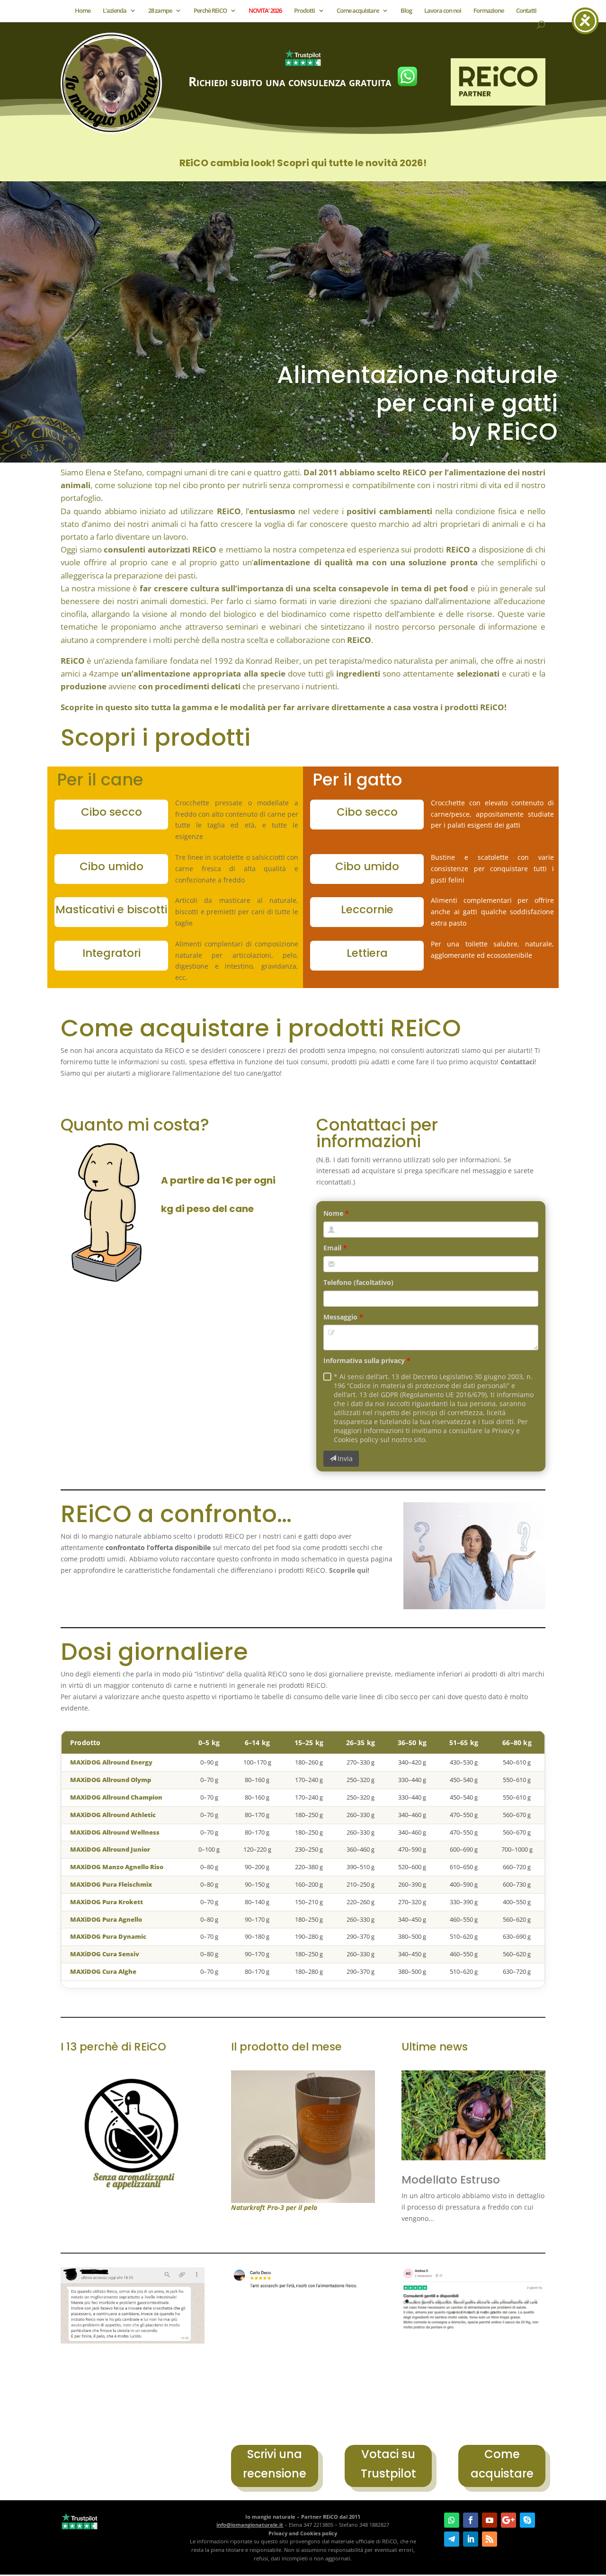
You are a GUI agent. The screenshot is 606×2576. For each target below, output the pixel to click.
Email (332, 1248)
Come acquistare (358, 11)
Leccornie (367, 909)
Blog (406, 11)
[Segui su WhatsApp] (452, 2520)
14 (512, 2301)
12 (495, 2301)
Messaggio (340, 1317)
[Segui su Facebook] (471, 2520)
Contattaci (517, 1062)
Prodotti (304, 11)
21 (477, 2313)
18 (453, 2313)
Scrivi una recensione (275, 2464)
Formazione (489, 11)
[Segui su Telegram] (452, 2539)
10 (479, 2301)
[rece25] (303, 2301)
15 (520, 2301)
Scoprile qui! (349, 1570)
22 (486, 2313)
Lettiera (367, 953)
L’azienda (115, 11)
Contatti (526, 11)
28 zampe (160, 11)
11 (487, 2301)
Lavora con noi (443, 11)
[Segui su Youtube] (490, 2520)
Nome (333, 1213)
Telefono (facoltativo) (358, 1282)
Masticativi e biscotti (111, 909)
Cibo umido (111, 866)
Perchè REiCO (210, 11)
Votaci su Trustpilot (388, 2464)
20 (469, 2313)
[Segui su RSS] (490, 2539)
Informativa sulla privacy (364, 1360)
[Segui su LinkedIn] (471, 2539)
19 (461, 2313)
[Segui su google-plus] (508, 2520)
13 (504, 2301)
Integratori (111, 953)
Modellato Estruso (451, 2180)
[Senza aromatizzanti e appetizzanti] (133, 2189)
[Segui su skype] (527, 2520)
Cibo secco (111, 812)
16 (528, 2301)
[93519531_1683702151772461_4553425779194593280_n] (133, 2341)
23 (494, 2313)
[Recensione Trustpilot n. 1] (473, 2329)
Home (83, 11)
